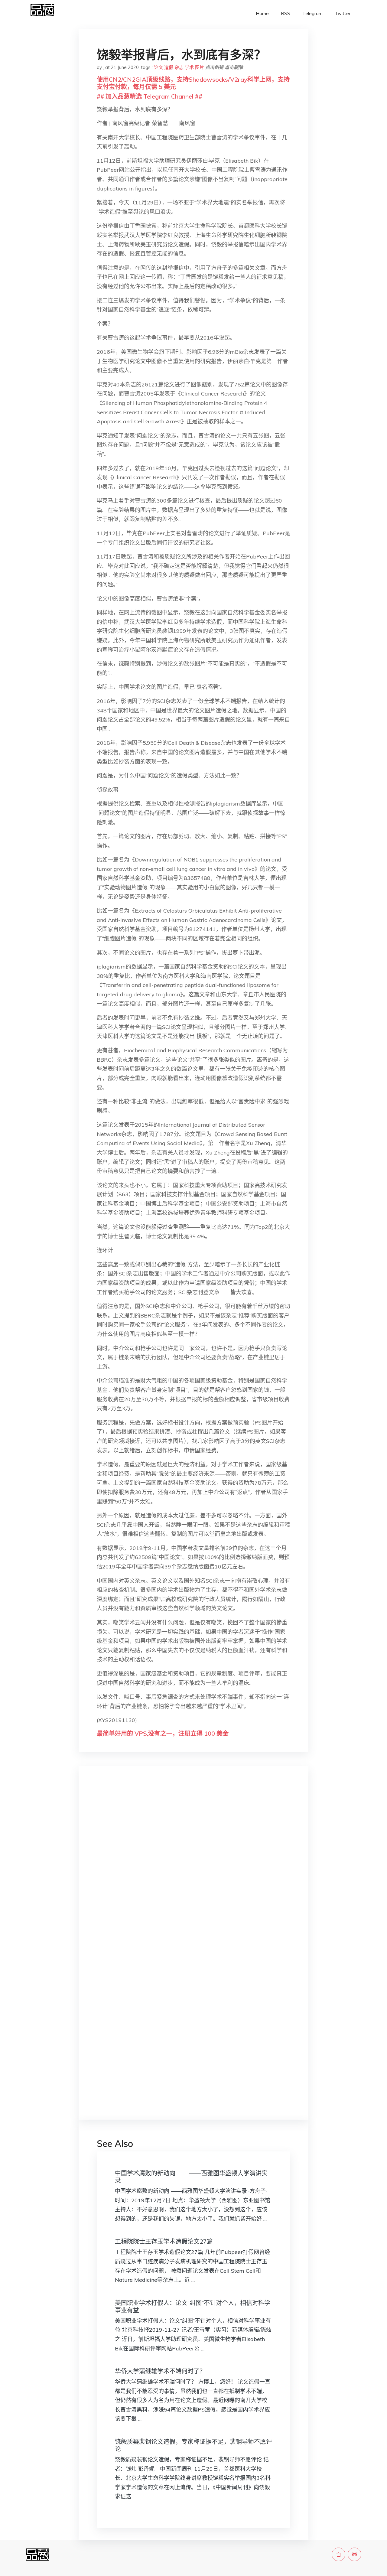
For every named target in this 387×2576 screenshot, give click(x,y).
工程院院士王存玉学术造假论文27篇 (164, 2241)
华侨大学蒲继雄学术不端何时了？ (160, 2371)
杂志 (179, 67)
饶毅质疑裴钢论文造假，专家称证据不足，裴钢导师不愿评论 (193, 2445)
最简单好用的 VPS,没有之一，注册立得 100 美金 (163, 1733)
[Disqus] (193, 1867)
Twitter (343, 13)
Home (262, 13)
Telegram (312, 13)
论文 (158, 67)
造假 (169, 67)
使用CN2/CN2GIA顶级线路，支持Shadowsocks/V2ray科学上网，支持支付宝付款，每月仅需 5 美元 (193, 83)
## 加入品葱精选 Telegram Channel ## (150, 96)
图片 (200, 67)
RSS (286, 13)
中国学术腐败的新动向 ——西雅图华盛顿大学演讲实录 (191, 2177)
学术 (189, 67)
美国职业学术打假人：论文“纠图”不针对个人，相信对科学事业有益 (193, 2306)
